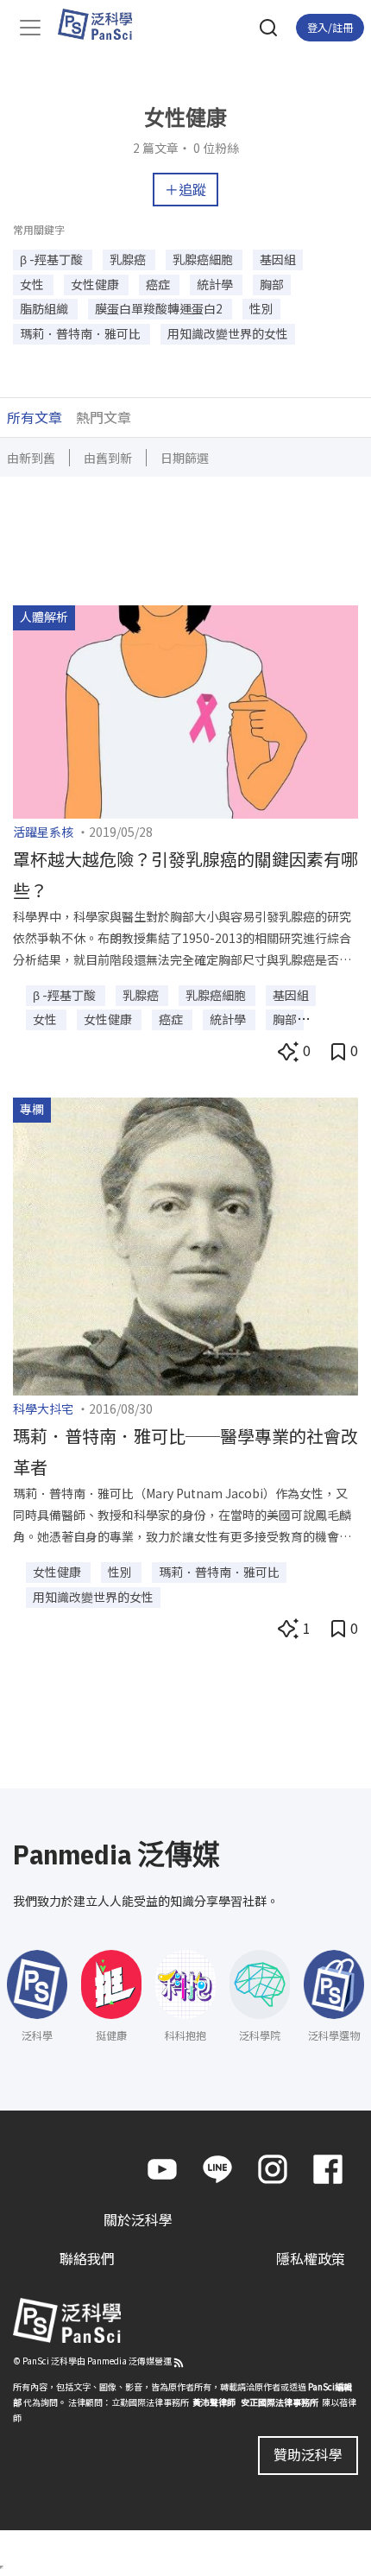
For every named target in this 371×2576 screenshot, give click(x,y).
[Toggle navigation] (30, 28)
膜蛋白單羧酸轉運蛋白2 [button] (160, 308)
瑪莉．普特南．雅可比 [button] (82, 333)
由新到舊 (31, 458)
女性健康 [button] (96, 284)
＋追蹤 (185, 189)
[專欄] (185, 1244)
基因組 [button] (278, 259)
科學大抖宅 (43, 1408)
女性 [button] (33, 284)
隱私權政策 (311, 2258)
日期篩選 (185, 458)
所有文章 (35, 417)
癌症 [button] (159, 284)
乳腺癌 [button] (129, 259)
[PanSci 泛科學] (103, 24)
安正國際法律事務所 (280, 2402)
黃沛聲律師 (214, 2402)
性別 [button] (261, 308)
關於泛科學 (138, 2219)
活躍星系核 (43, 832)
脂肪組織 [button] (45, 308)
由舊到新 (108, 458)
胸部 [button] (272, 284)
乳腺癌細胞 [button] (204, 259)
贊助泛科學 (308, 2454)
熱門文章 (104, 417)
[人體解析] (185, 710)
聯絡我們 (87, 2258)
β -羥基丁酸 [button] (53, 259)
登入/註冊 (330, 27)
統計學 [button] (216, 284)
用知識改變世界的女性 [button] (228, 333)
